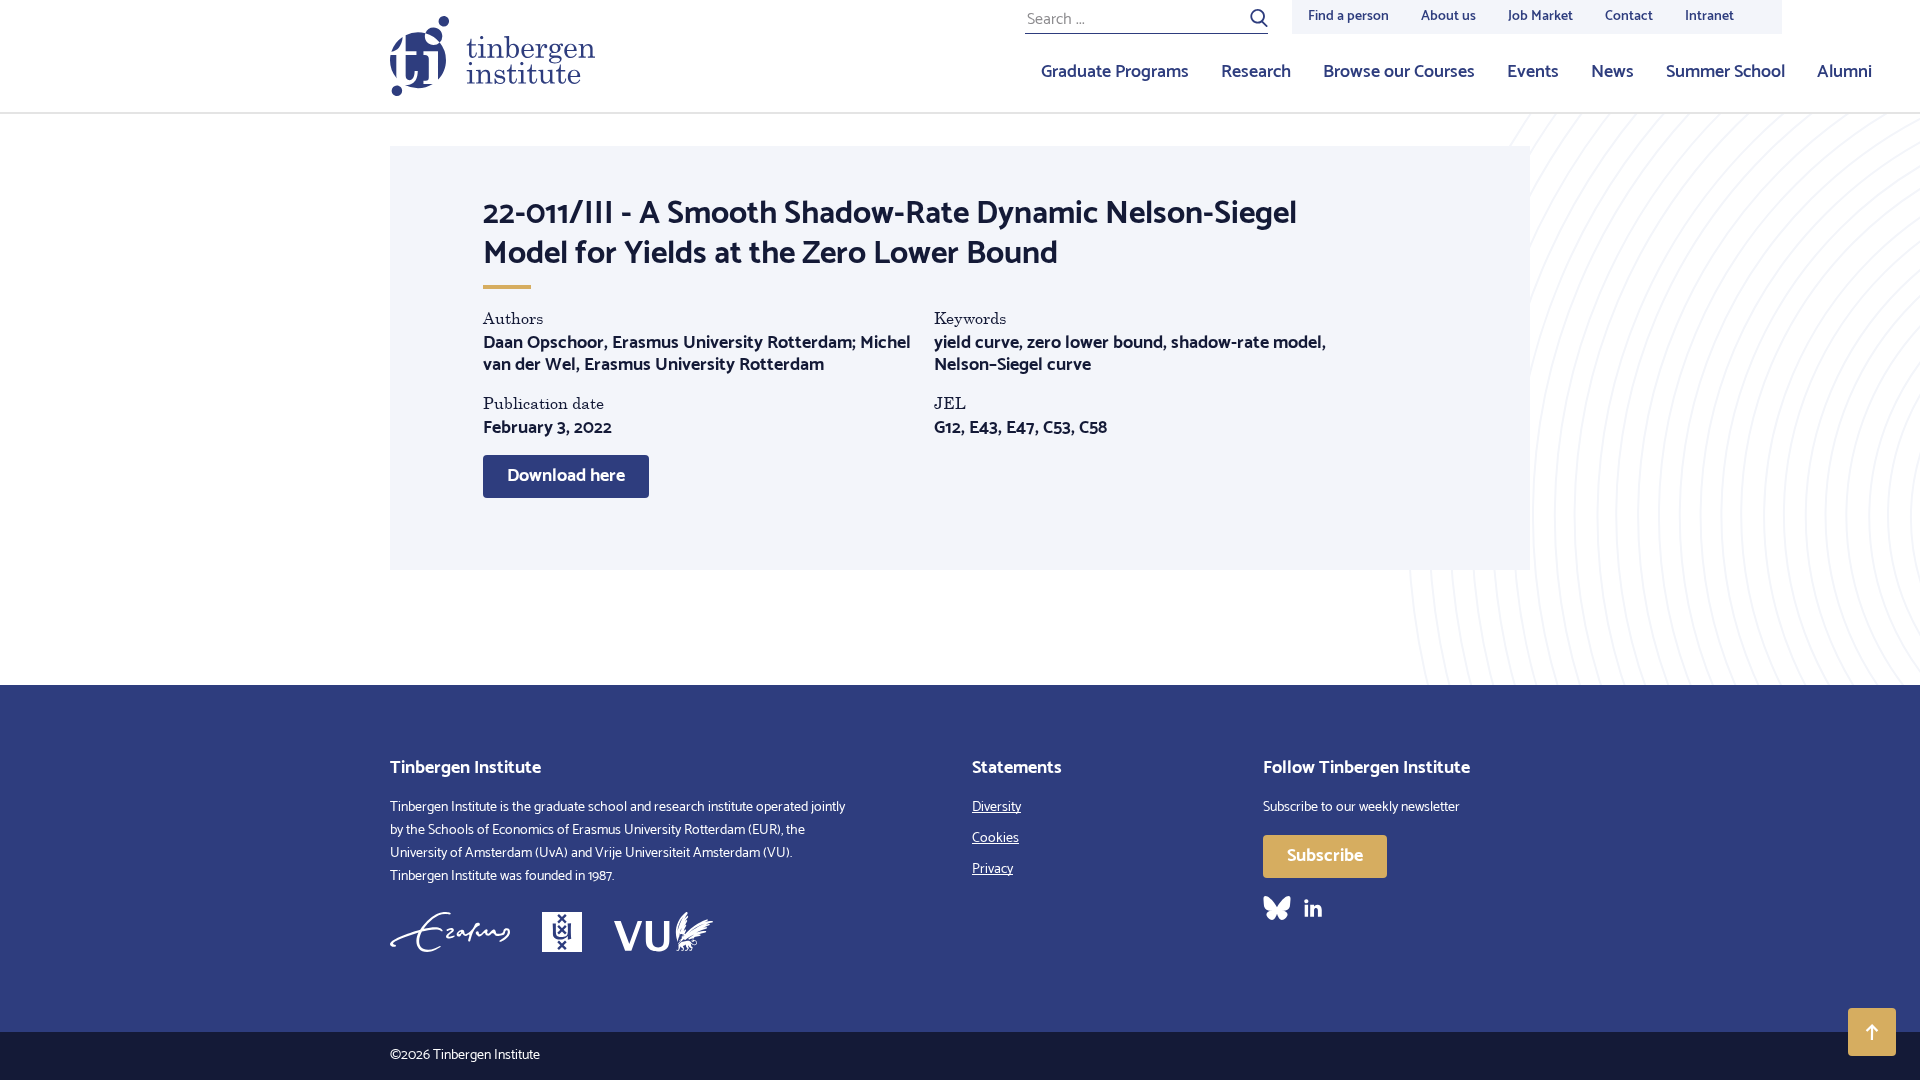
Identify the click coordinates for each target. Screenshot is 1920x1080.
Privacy (992, 869)
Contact (1629, 16)
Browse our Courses (1399, 72)
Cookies (995, 838)
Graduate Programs (1115, 72)
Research (1256, 72)
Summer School (1725, 72)
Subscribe (1325, 856)
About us (1448, 16)
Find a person (1348, 16)
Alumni (1844, 72)
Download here (566, 476)
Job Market (1540, 16)
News (1612, 72)
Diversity (996, 807)
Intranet (1709, 16)
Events (1533, 72)
